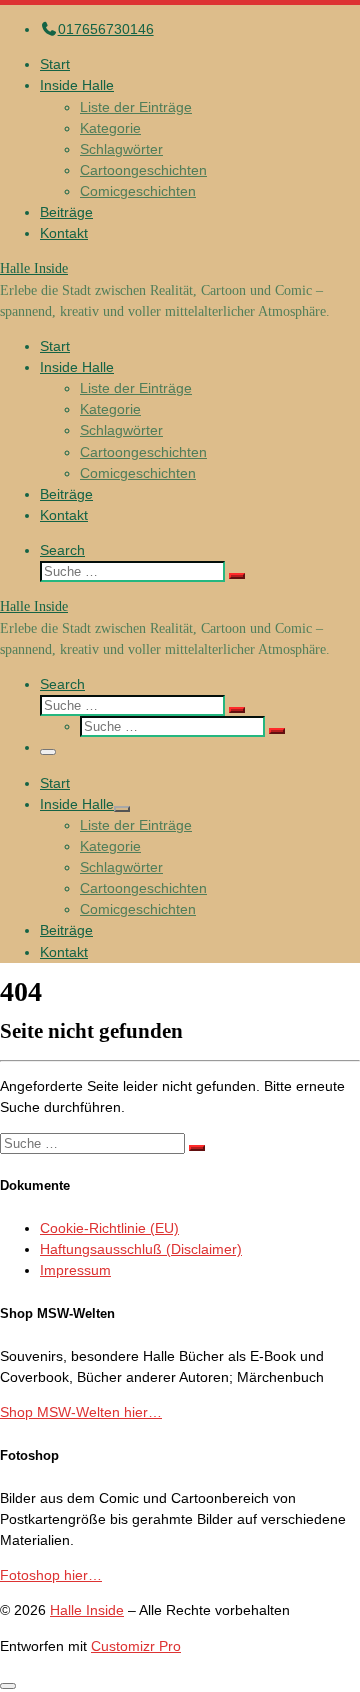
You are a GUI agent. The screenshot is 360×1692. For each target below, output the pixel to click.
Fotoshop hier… (51, 1575)
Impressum (75, 1270)
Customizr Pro (136, 1646)
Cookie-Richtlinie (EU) (109, 1228)
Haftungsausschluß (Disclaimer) (141, 1249)
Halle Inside (87, 1610)
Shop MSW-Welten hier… (81, 1412)
